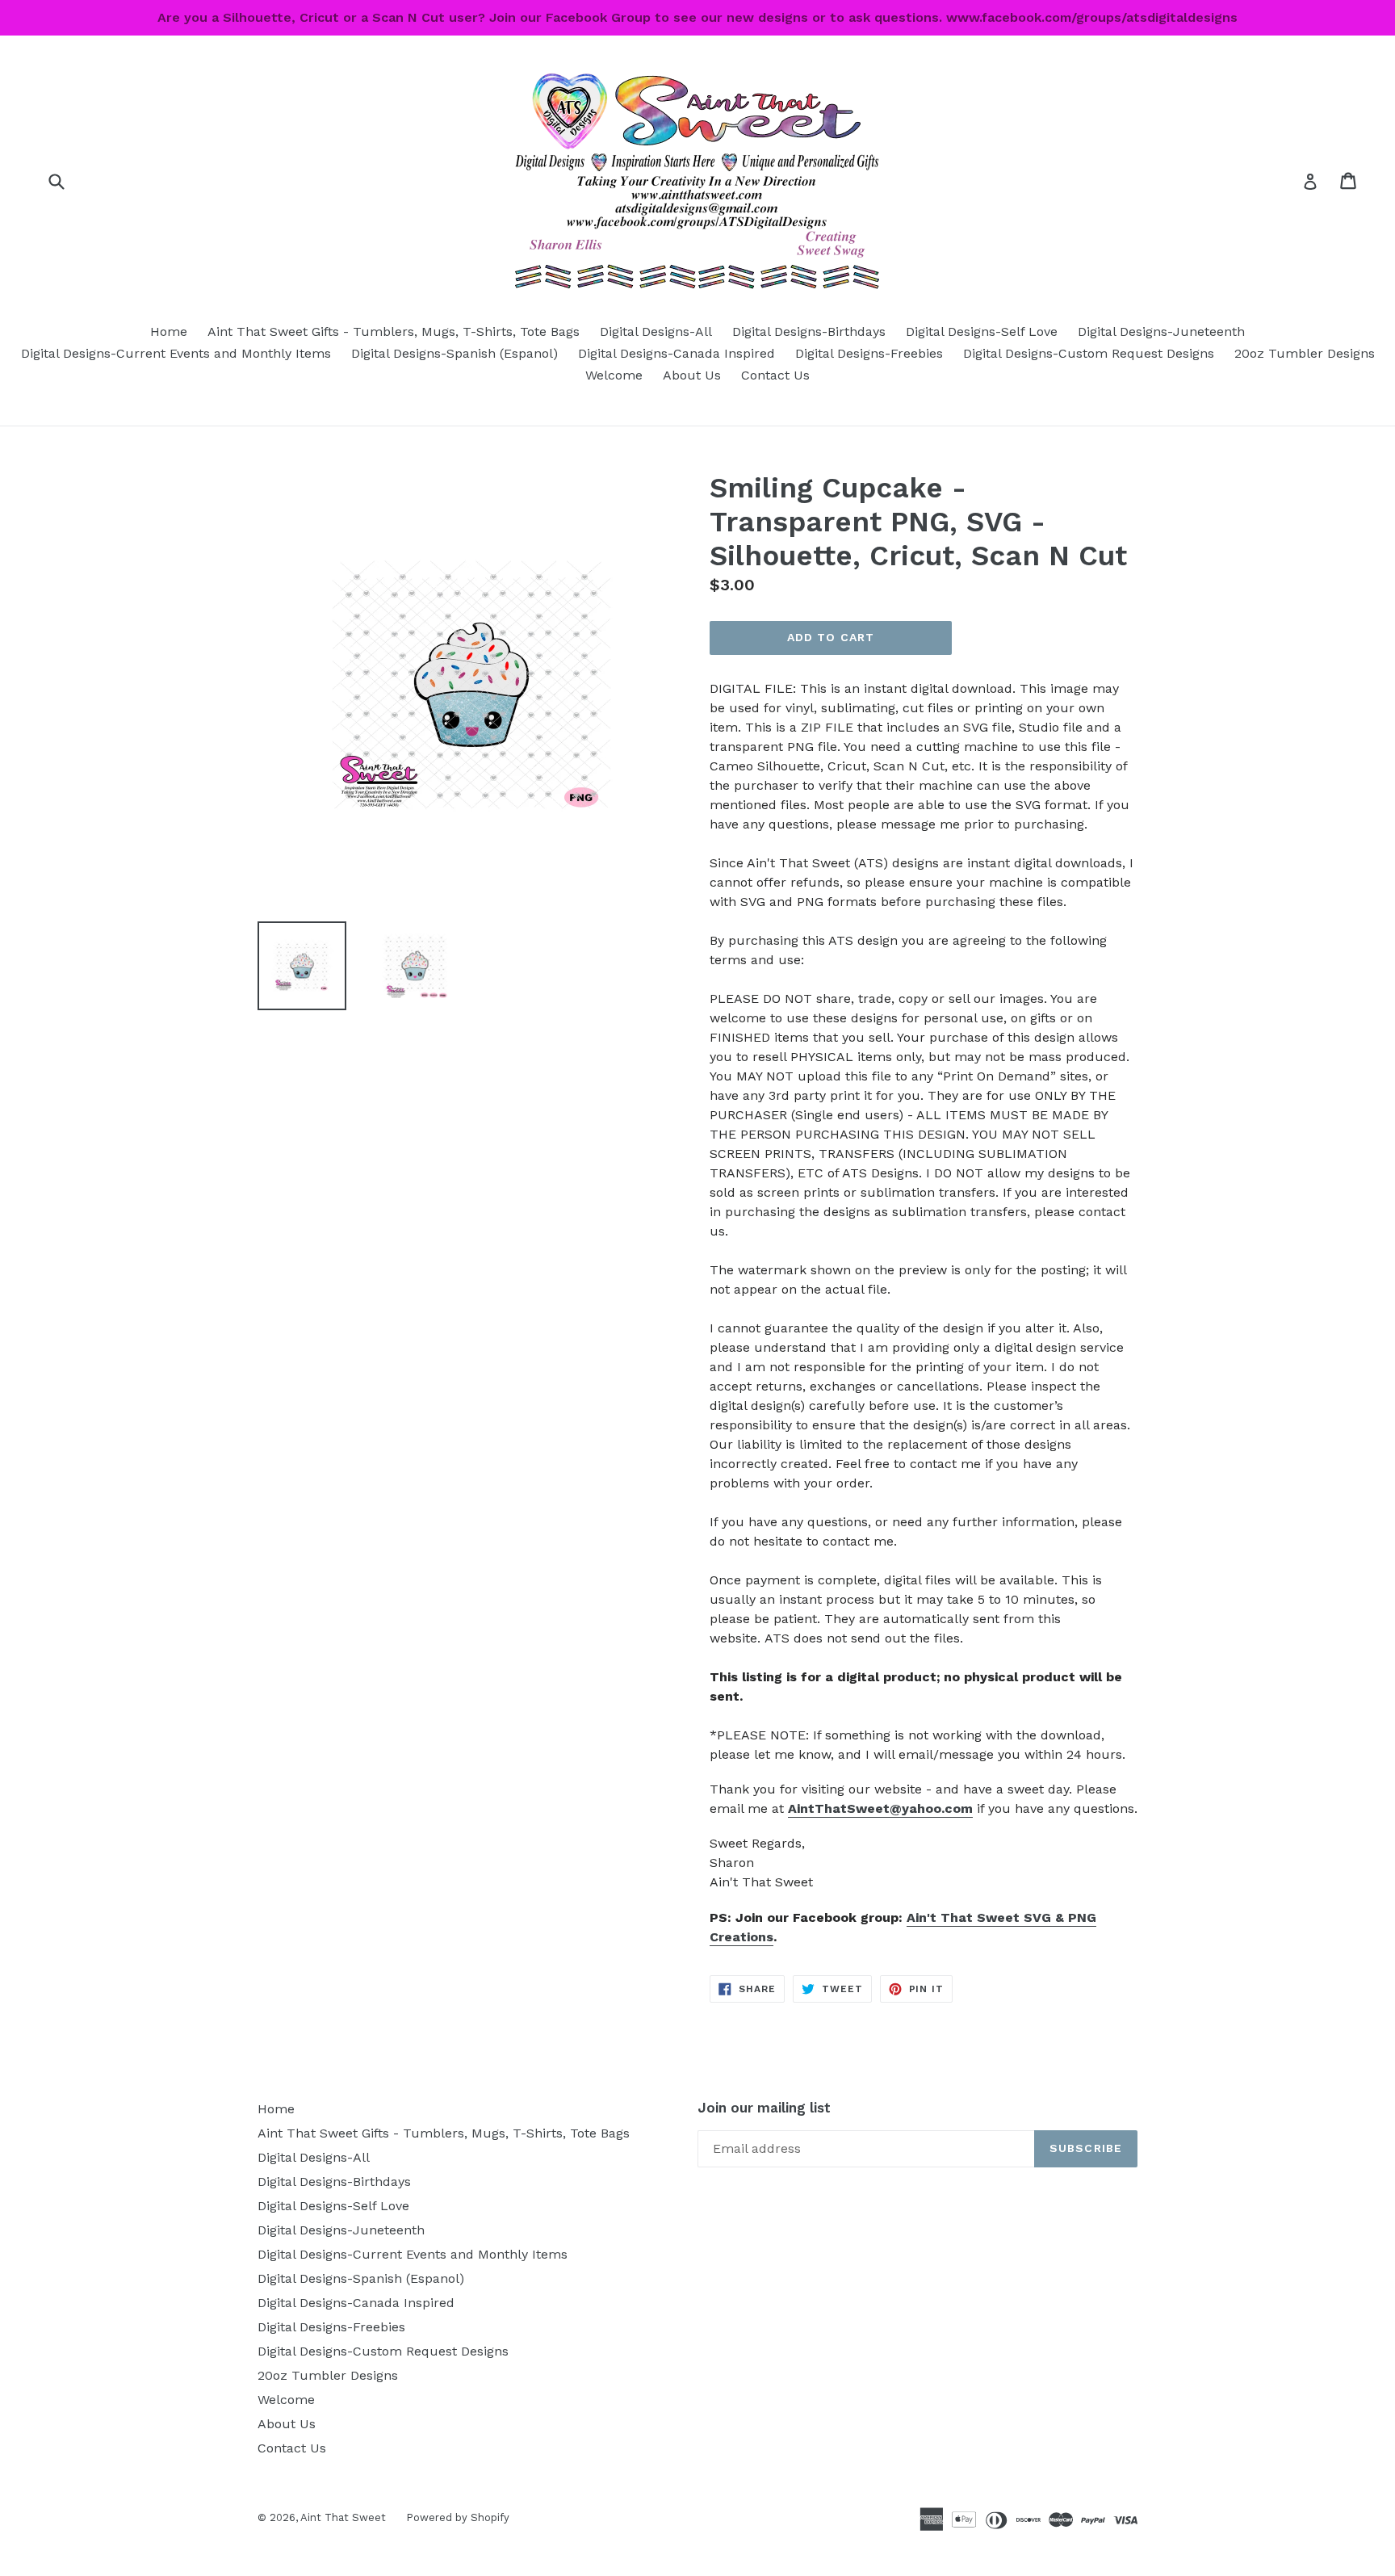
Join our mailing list (764, 2108)
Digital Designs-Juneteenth (1161, 331)
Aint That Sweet (343, 2517)
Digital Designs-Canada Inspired (677, 353)
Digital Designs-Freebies (869, 353)
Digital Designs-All (656, 331)
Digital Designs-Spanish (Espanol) (455, 353)
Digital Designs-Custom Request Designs (1089, 353)
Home (169, 331)
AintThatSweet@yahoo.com (880, 1808)
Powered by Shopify (458, 2517)
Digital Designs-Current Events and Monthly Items (176, 353)
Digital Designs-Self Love (982, 331)
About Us (692, 375)
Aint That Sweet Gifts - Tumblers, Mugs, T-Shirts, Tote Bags (394, 331)
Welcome (614, 375)
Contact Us (775, 375)
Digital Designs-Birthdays (809, 331)
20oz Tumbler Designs (1305, 353)
